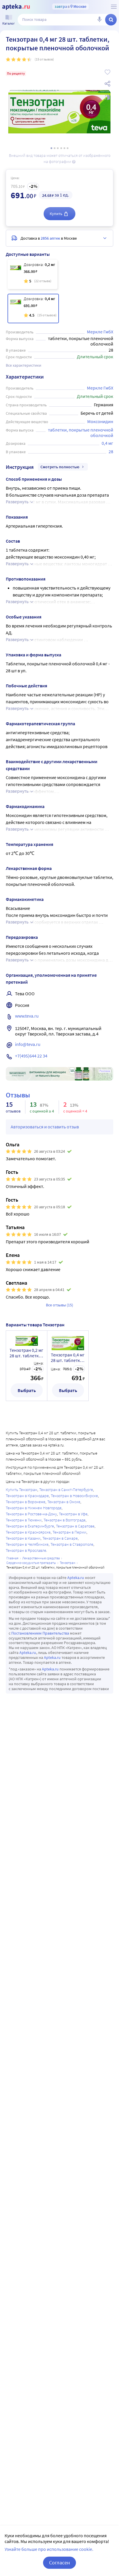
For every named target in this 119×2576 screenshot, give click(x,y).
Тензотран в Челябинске (27, 1544)
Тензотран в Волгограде (65, 1520)
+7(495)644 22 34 (31, 1056)
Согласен (59, 2563)
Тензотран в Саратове (75, 1526)
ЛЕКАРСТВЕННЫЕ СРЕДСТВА (41, 1558)
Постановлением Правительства (40, 1633)
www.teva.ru (27, 1016)
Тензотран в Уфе (73, 1514)
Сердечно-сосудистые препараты (31, 1563)
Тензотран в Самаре (60, 1538)
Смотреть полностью (60, 467)
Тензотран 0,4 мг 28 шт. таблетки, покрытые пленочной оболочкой (68, 1358)
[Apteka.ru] (16, 7)
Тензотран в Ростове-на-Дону (31, 1514)
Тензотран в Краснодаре (27, 1496)
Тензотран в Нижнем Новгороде (34, 1508)
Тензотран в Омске (64, 1502)
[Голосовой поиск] (99, 20)
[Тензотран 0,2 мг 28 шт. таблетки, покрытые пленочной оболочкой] (32, 274)
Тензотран (68, 1563)
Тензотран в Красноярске (28, 1532)
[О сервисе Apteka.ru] (114, 7)
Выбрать (27, 1390)
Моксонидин (100, 421)
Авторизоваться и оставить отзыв (45, 1127)
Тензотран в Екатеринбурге (30, 1526)
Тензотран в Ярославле (26, 1550)
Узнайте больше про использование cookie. (49, 2549)
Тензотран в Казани (23, 1538)
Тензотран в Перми (69, 1532)
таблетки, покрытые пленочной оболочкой (81, 433)
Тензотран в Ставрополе (72, 1544)
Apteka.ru (76, 1578)
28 (111, 451)
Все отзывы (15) (59, 1305)
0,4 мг (107, 443)
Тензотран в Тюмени (24, 1520)
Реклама (105, 1071)
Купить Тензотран (22, 1490)
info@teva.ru (28, 1044)
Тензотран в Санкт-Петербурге (66, 1490)
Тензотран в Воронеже (26, 1502)
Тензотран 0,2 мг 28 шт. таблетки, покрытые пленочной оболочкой (26, 1353)
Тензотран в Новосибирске (74, 1496)
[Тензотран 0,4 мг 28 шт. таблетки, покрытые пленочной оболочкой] (33, 309)
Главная (12, 1558)
